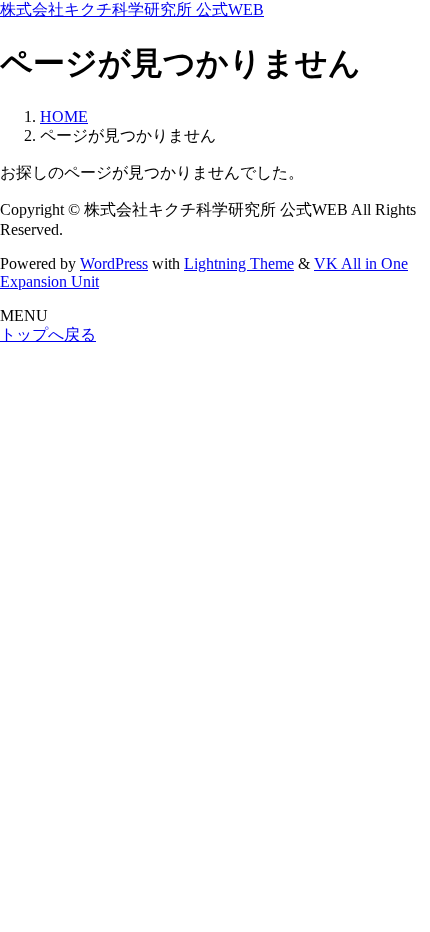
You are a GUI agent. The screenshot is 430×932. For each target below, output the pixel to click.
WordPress (114, 263)
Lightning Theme (239, 263)
